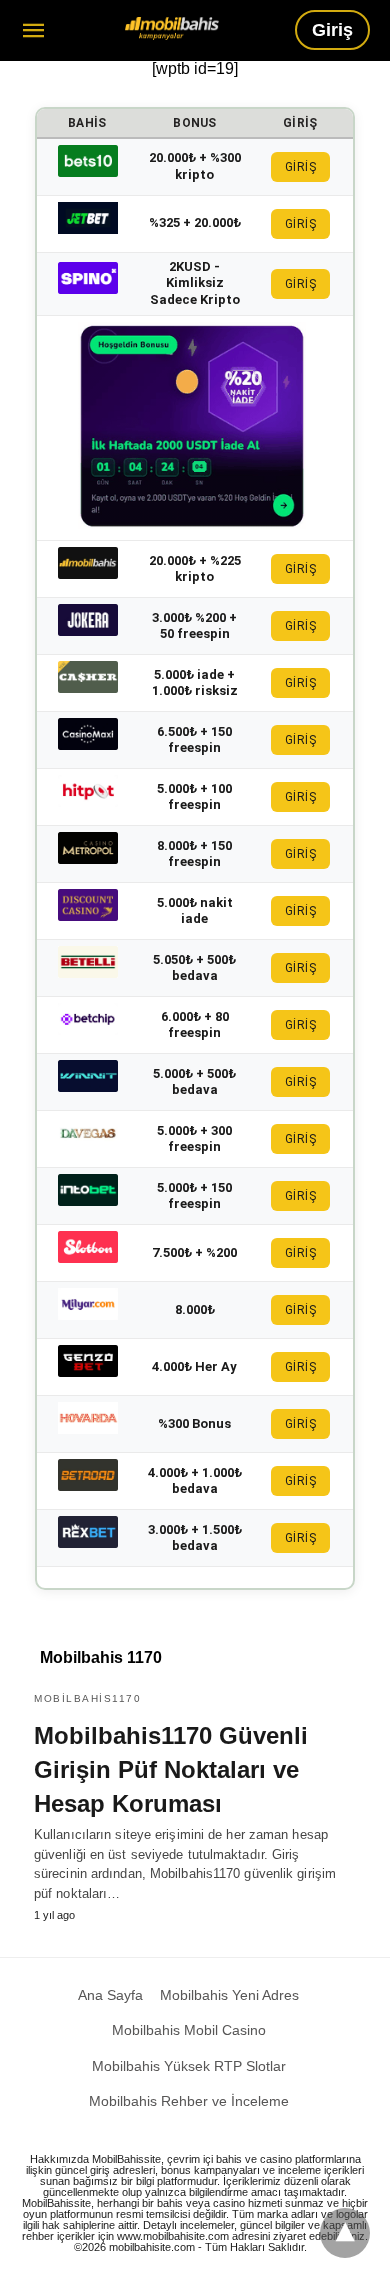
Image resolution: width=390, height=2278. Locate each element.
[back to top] (345, 2233)
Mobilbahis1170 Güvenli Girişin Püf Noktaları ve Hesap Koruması (171, 1769)
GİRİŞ (301, 167)
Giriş (332, 30)
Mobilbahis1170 (87, 1698)
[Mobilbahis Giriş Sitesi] (172, 28)
